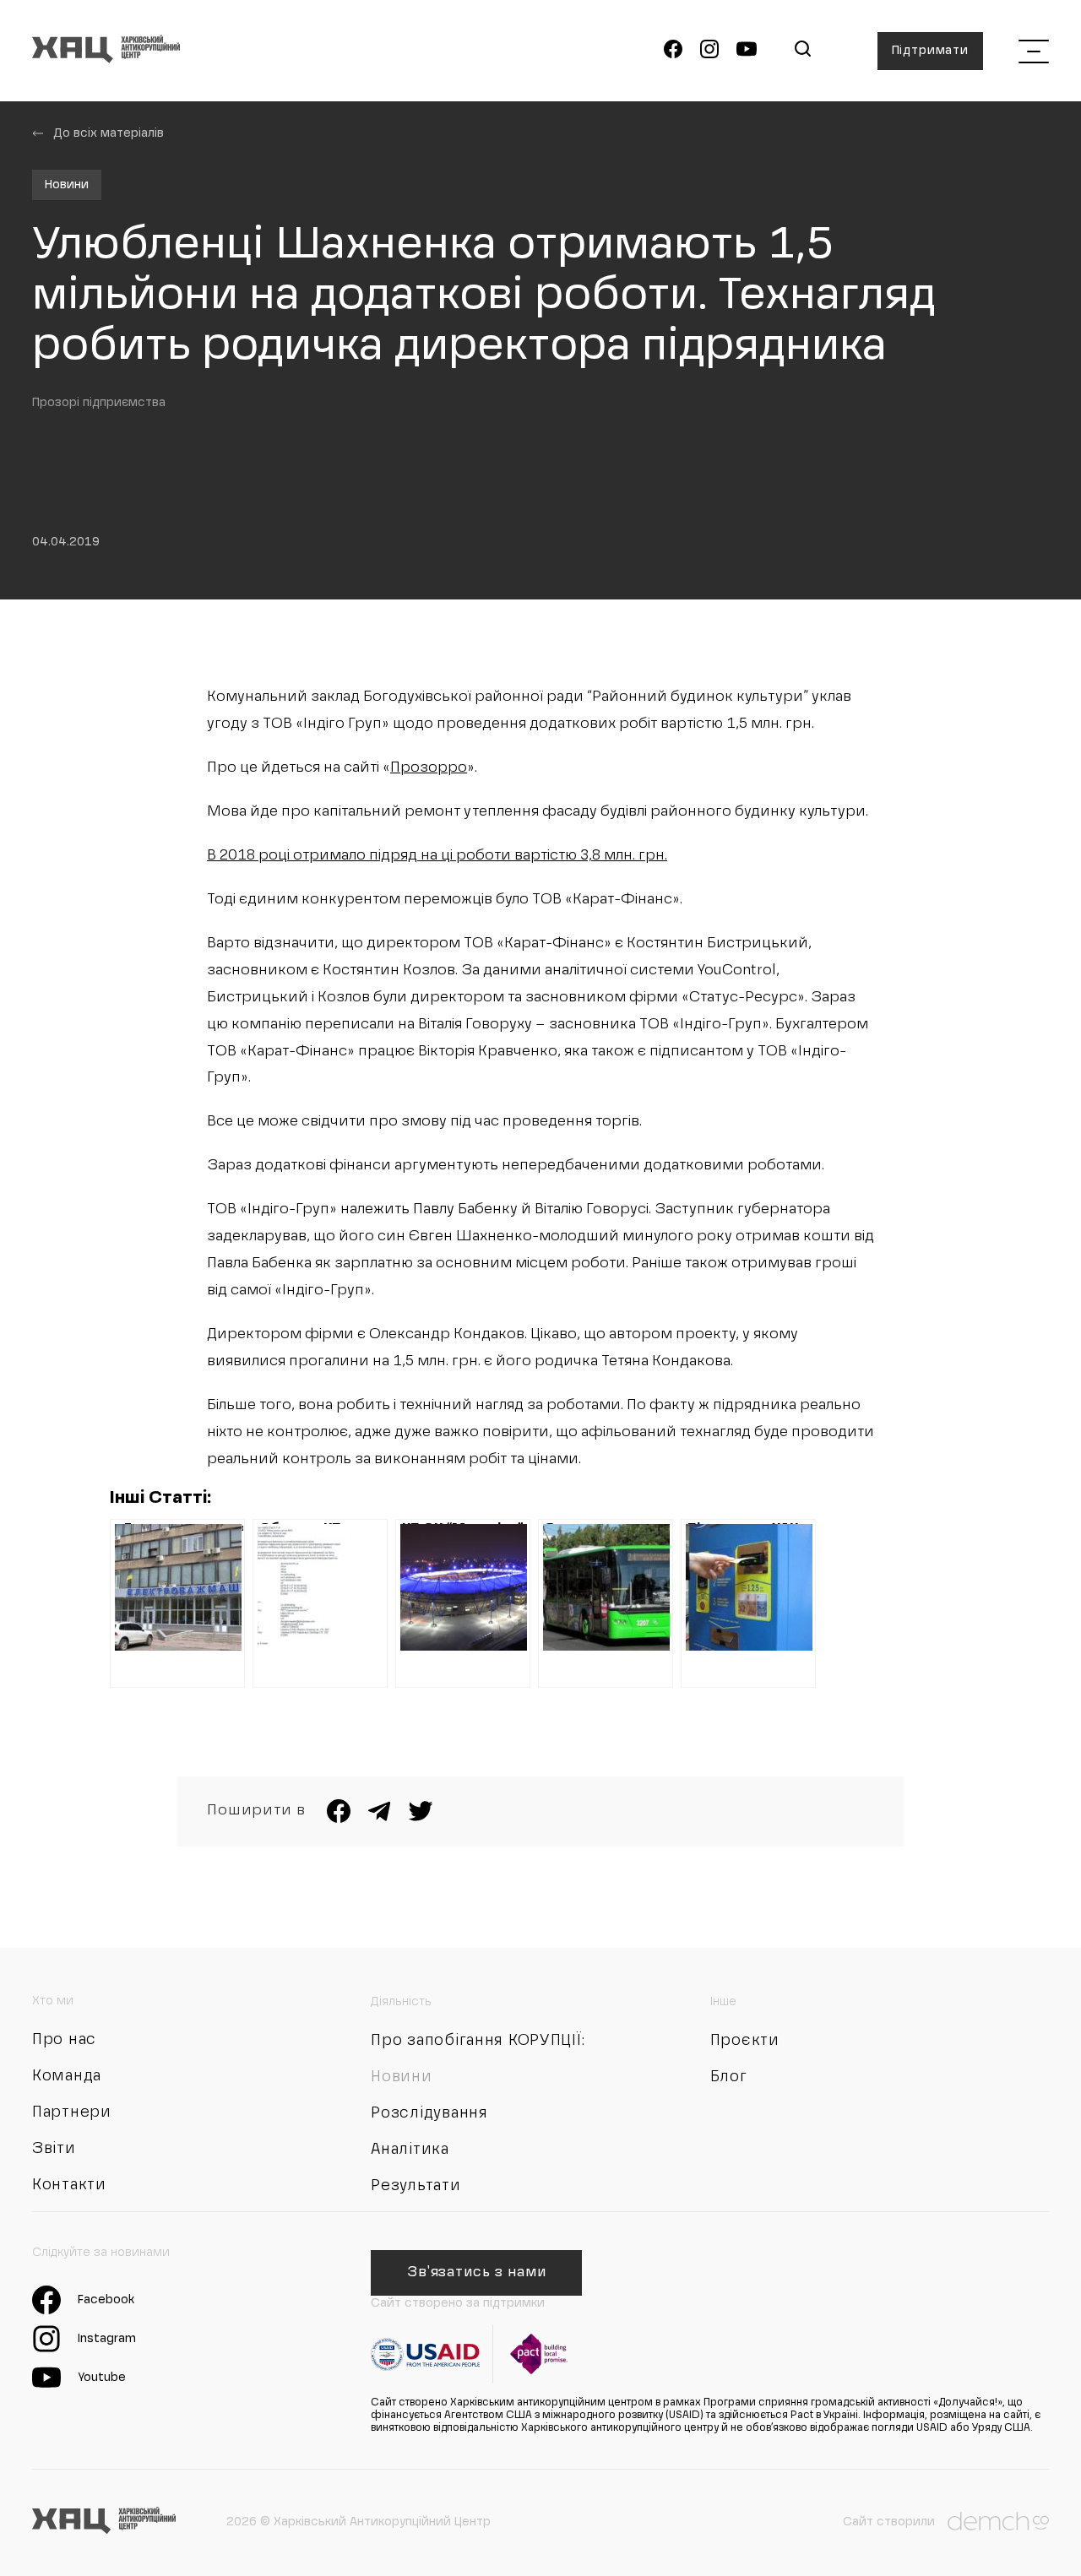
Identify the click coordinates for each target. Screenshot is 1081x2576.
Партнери (72, 2112)
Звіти (54, 2149)
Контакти (69, 2185)
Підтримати (930, 51)
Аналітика (410, 2150)
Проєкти (745, 2041)
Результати (416, 2186)
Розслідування (429, 2113)
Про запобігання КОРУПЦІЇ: (478, 2041)
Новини (67, 185)
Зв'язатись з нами (477, 2273)
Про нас (64, 2040)
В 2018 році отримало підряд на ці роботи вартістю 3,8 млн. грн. (437, 856)
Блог (729, 2077)
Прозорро (429, 768)
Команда (67, 2076)
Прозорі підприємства (99, 403)
